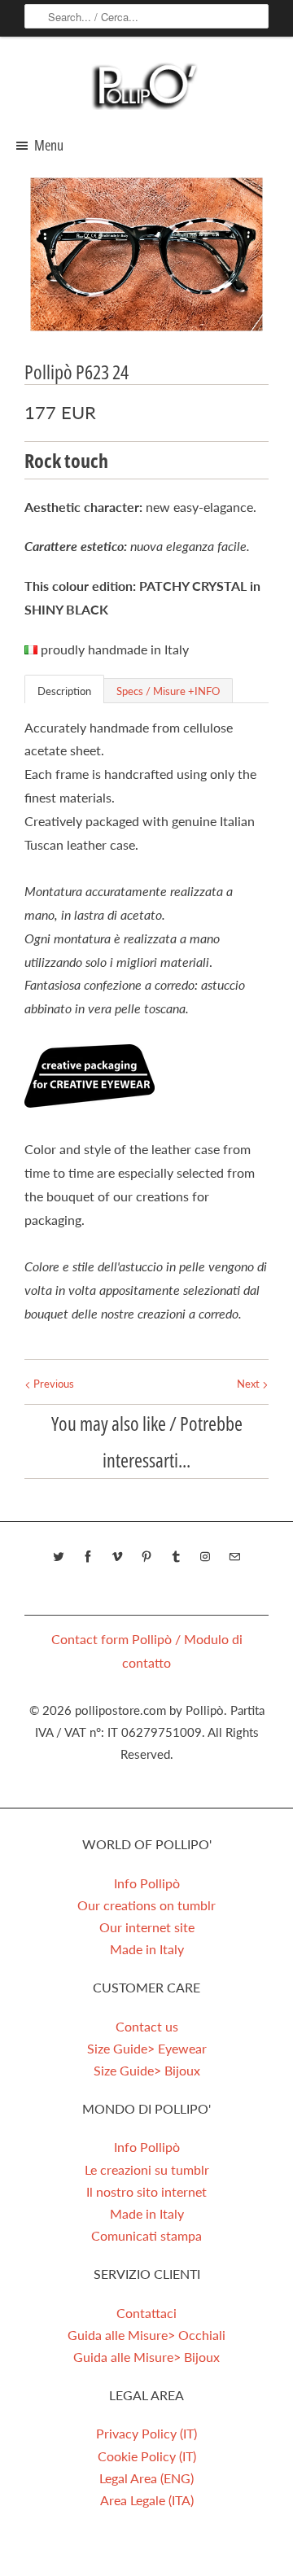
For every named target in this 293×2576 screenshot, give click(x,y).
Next (249, 1384)
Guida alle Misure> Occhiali (146, 2335)
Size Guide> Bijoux (147, 2070)
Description (64, 691)
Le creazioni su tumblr (147, 2169)
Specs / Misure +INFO (168, 691)
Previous (52, 1384)
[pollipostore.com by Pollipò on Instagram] (205, 1557)
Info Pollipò (147, 1883)
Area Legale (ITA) (147, 2500)
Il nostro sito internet (146, 2191)
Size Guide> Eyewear (147, 2048)
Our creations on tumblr (146, 1905)
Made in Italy (147, 1949)
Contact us (147, 2026)
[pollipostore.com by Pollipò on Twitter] (59, 1557)
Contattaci (146, 2313)
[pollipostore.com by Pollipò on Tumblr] (176, 1557)
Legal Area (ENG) (146, 2478)
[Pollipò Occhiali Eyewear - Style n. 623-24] (146, 254)
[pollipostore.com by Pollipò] (146, 85)
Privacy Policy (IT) (146, 2433)
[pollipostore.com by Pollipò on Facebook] (88, 1557)
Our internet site (147, 1927)
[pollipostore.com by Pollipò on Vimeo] (117, 1557)
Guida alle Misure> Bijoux (146, 2357)
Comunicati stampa (146, 2235)
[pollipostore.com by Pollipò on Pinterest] (146, 1557)
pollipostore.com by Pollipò (149, 1710)
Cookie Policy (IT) (147, 2456)
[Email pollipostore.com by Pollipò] (234, 1557)
